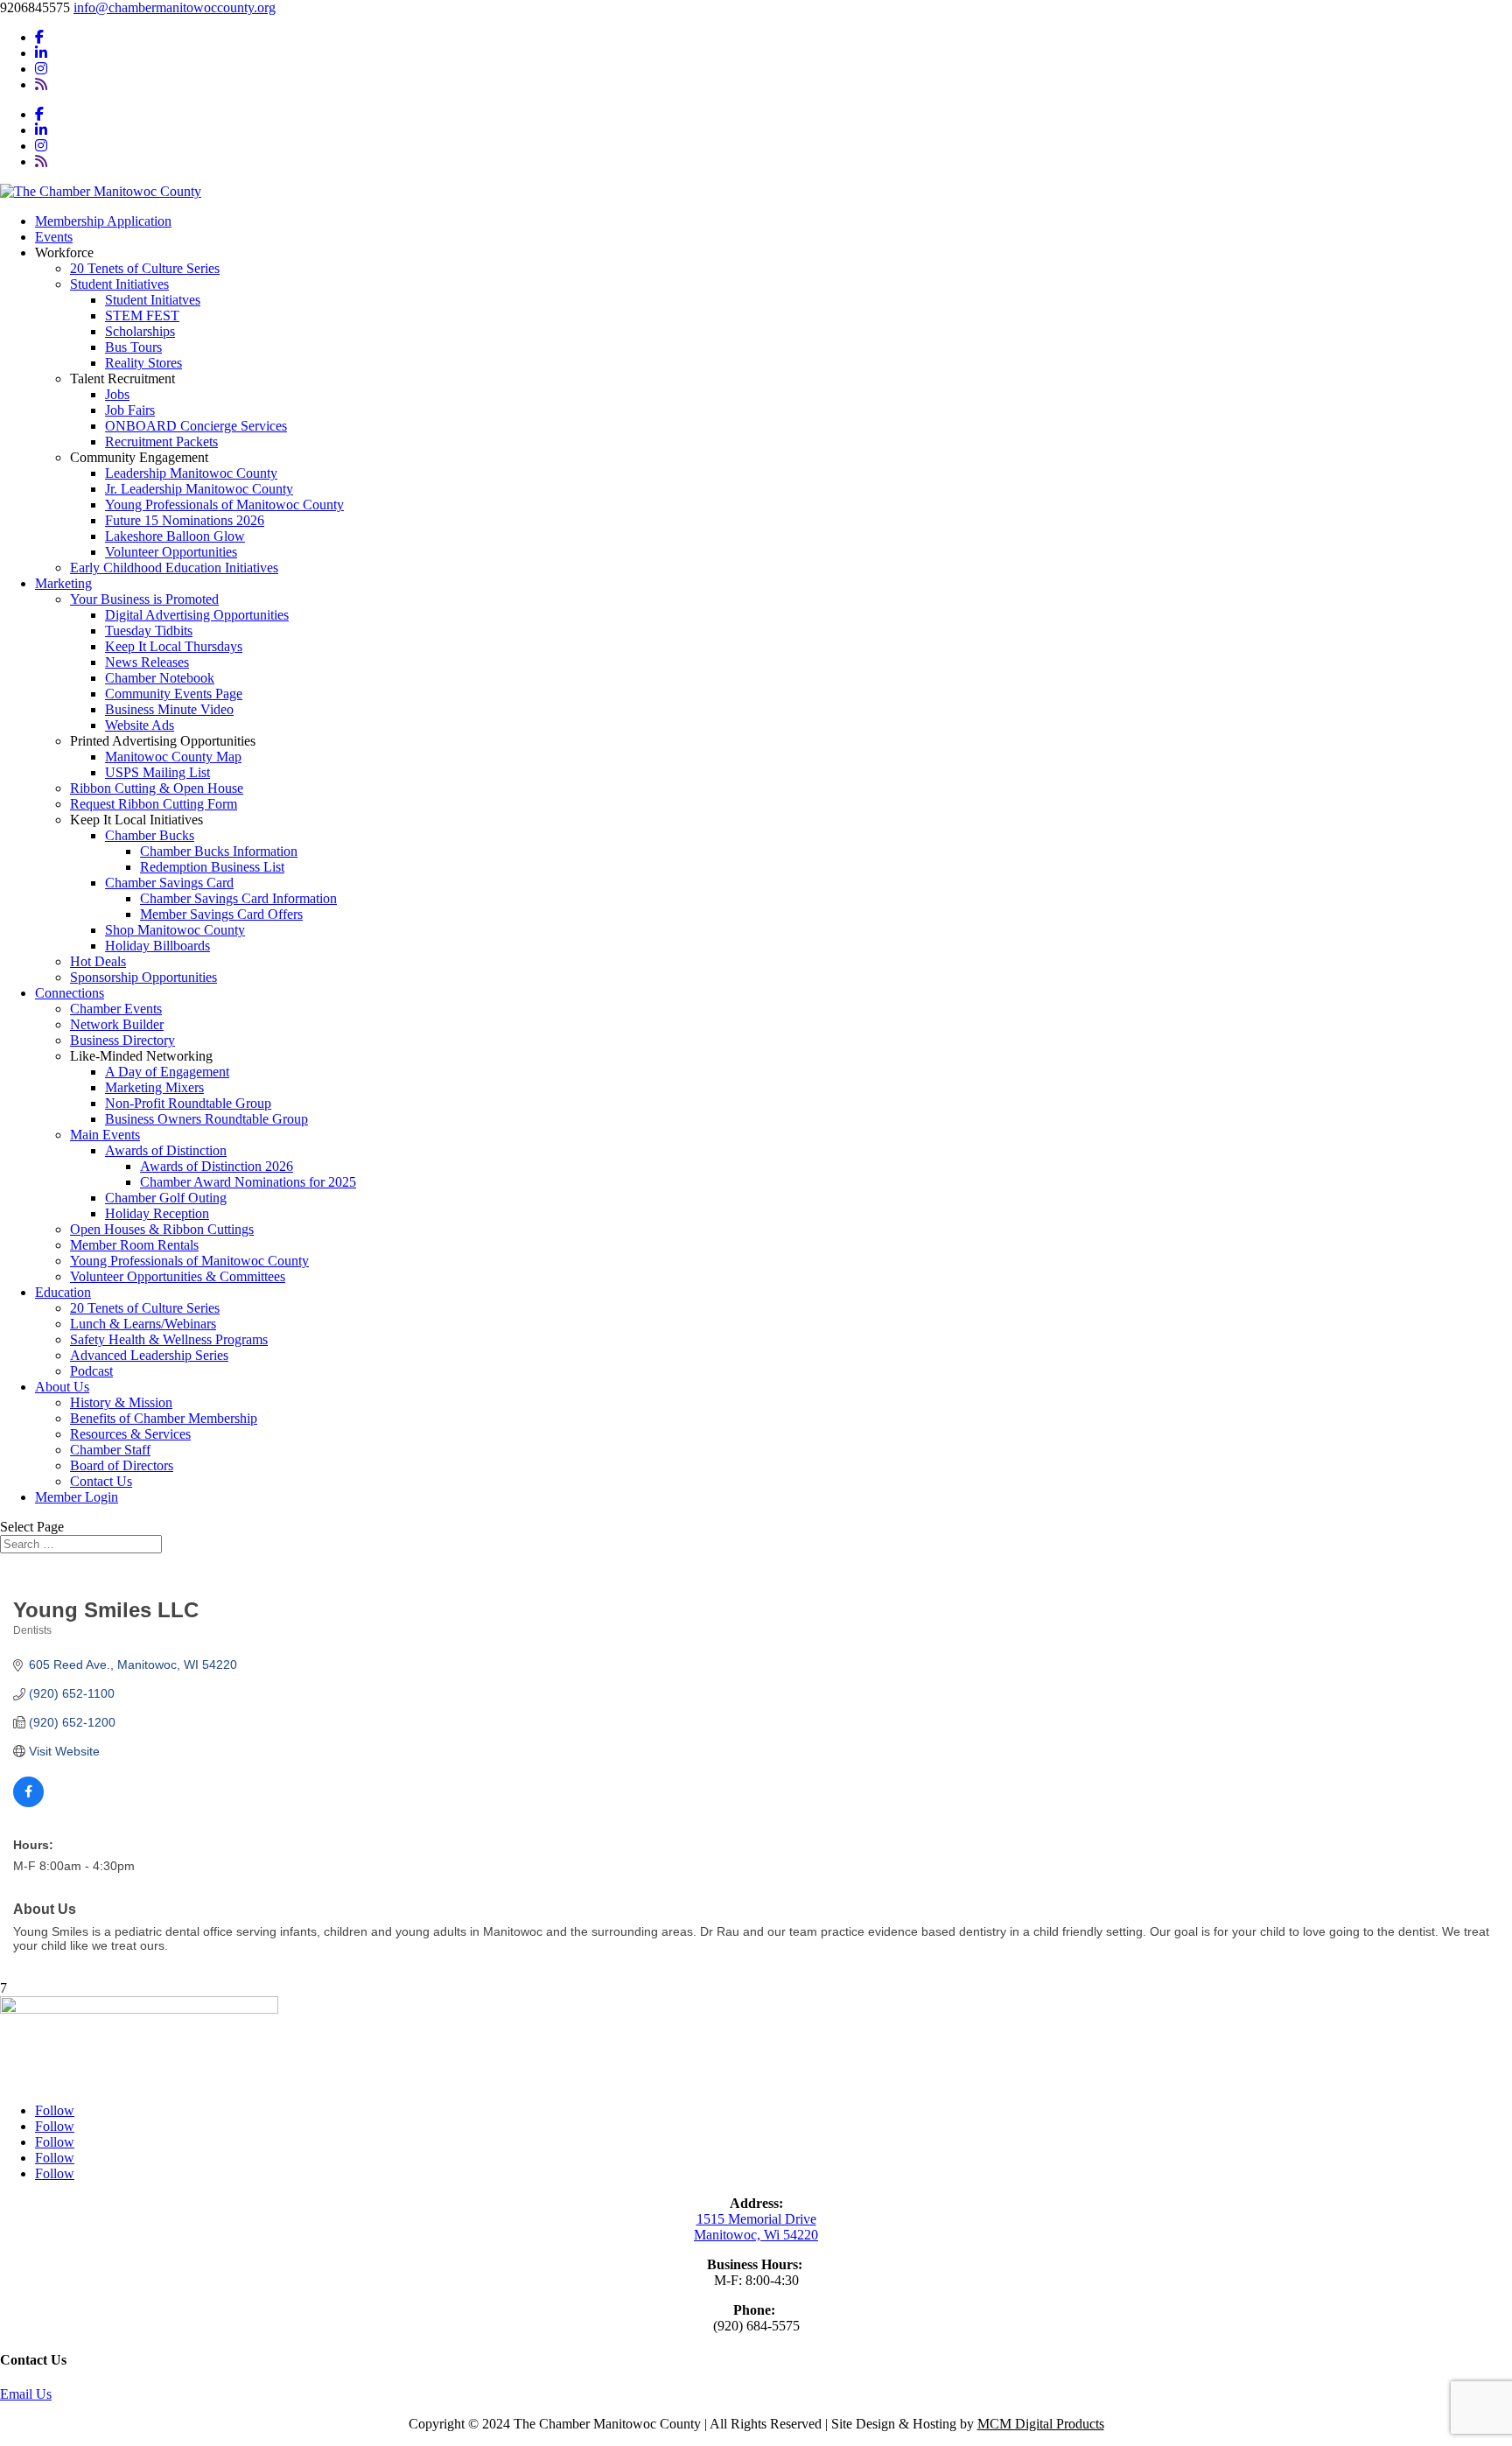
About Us (62, 1387)
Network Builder (117, 1024)
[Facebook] (39, 37)
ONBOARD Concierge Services (196, 426)
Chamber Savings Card (169, 883)
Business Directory (122, 1040)
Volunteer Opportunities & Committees (178, 1276)
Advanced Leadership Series (149, 1355)
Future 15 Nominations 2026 (185, 520)
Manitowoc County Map (173, 757)
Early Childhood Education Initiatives (174, 568)
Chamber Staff (110, 1450)
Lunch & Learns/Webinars (143, 1324)
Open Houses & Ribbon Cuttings (162, 1229)
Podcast (91, 1371)
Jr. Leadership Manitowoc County (199, 489)
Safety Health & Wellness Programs (169, 1339)
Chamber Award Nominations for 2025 (248, 1182)
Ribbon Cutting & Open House (157, 788)
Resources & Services (130, 1434)
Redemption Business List (212, 867)
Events (54, 237)
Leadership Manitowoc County (191, 473)
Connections (70, 993)
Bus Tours (133, 347)
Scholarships (140, 331)
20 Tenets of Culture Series (145, 268)
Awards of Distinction (166, 1150)
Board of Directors (122, 1465)
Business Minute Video (169, 709)
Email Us (26, 2394)
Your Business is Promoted (144, 599)
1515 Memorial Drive (756, 2219)
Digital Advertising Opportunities (197, 615)
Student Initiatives (119, 284)
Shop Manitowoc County (175, 930)
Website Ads (140, 725)
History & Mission (121, 1402)
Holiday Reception (157, 1213)
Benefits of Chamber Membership (164, 1418)
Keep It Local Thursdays (174, 646)
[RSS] (41, 84)
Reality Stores (143, 363)
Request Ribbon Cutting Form (154, 804)
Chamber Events (116, 1009)
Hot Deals (98, 961)
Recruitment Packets (161, 442)
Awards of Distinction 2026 (217, 1166)
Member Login (77, 1497)
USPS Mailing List (157, 772)
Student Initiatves (153, 300)
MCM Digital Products (1041, 2424)
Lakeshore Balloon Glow (175, 536)
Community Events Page (174, 694)
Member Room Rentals (134, 1245)
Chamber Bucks (150, 835)
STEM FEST (142, 315)
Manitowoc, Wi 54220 (756, 2235)
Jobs (117, 394)
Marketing (63, 583)
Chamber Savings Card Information (238, 898)
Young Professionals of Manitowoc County (224, 505)
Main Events (105, 1135)
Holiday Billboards (157, 946)
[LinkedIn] (41, 53)
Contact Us (101, 1481)
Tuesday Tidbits (149, 631)
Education (63, 1292)
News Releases (147, 662)
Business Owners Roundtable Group (206, 1119)
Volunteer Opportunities (171, 552)
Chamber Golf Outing (166, 1198)
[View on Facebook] (28, 1803)
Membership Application (103, 221)
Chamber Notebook (160, 678)
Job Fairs (130, 410)
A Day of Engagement (167, 1072)
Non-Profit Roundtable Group (188, 1103)
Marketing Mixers (154, 1087)
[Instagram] (41, 69)
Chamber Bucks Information (219, 851)
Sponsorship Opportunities (143, 977)
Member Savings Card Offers (221, 914)
